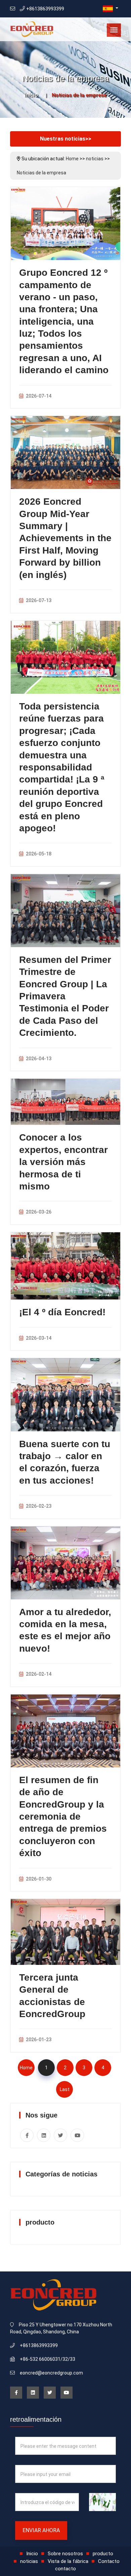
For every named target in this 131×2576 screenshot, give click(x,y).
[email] (13, 9)
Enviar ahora (41, 2530)
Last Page (65, 2092)
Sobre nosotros (65, 2554)
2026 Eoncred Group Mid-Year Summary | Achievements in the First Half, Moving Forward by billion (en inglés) (65, 538)
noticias (95, 159)
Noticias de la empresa (41, 173)
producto (103, 2554)
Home (72, 159)
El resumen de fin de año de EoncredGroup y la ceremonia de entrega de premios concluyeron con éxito (63, 1816)
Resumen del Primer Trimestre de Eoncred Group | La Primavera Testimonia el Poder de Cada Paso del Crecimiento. (65, 996)
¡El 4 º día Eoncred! (62, 1312)
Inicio (31, 95)
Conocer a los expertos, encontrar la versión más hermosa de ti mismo (63, 1162)
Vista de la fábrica (68, 2561)
